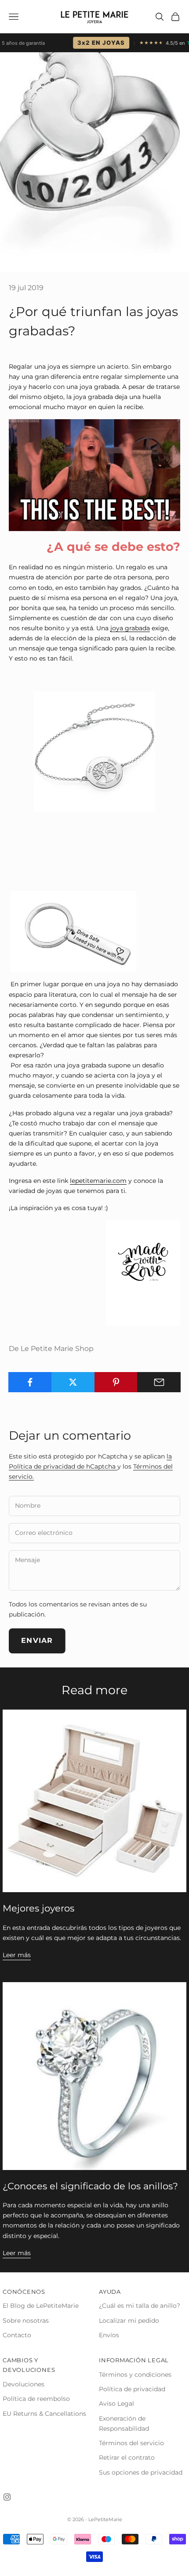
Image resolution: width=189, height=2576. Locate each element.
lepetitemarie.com (98, 1181)
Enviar (37, 1640)
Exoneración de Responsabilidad (124, 2423)
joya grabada (130, 628)
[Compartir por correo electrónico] (159, 1382)
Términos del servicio (131, 2443)
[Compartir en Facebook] (30, 1382)
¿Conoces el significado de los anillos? (90, 2186)
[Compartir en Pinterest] (116, 1382)
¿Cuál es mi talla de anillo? (140, 2306)
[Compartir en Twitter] (73, 1382)
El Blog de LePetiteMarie (41, 2306)
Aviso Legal (116, 2404)
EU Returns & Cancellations (44, 2414)
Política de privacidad (132, 2389)
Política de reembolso (36, 2399)
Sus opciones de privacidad (141, 2472)
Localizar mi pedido (129, 2321)
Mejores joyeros (38, 1908)
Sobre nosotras (26, 2321)
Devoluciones (24, 2384)
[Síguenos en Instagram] (7, 2497)
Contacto (17, 2335)
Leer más (17, 1955)
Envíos (109, 2335)
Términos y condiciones (135, 2375)
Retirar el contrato (127, 2457)
